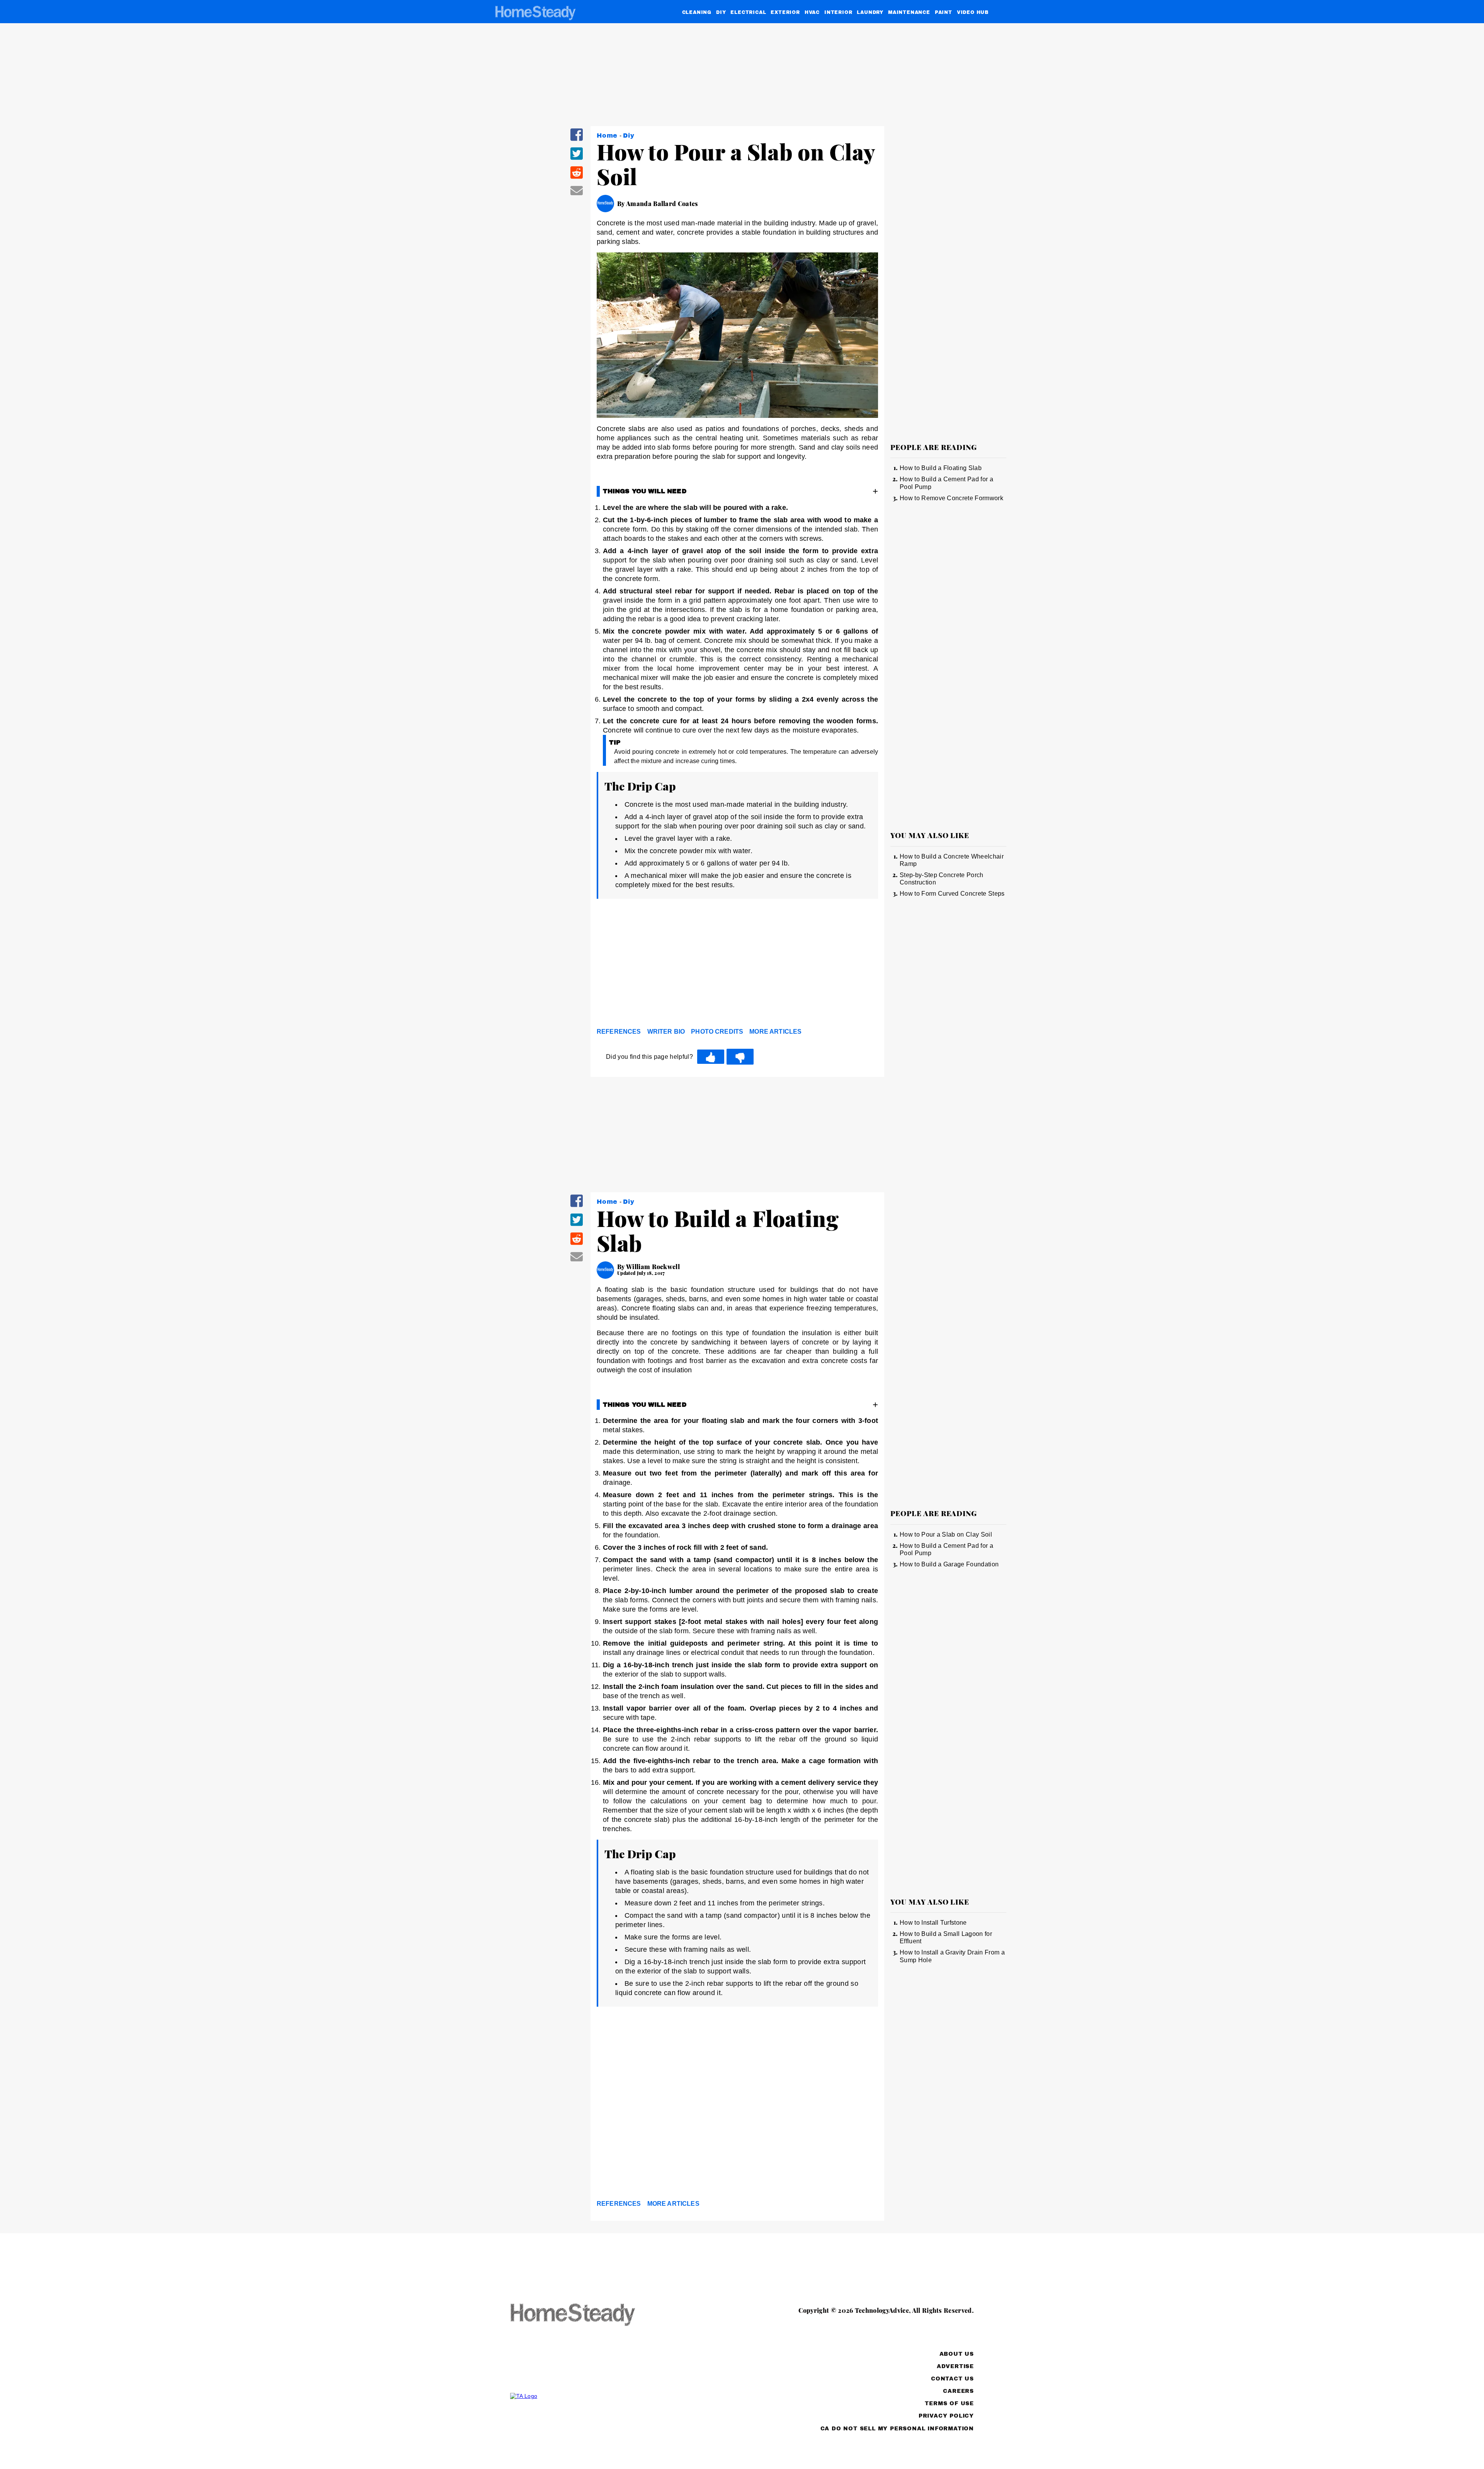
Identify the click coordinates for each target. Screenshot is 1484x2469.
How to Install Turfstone (933, 1923)
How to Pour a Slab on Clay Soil (946, 1534)
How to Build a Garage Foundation (949, 1564)
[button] (577, 140)
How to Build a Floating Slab (941, 468)
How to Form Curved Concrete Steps (952, 894)
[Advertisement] (737, 965)
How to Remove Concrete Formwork (951, 498)
